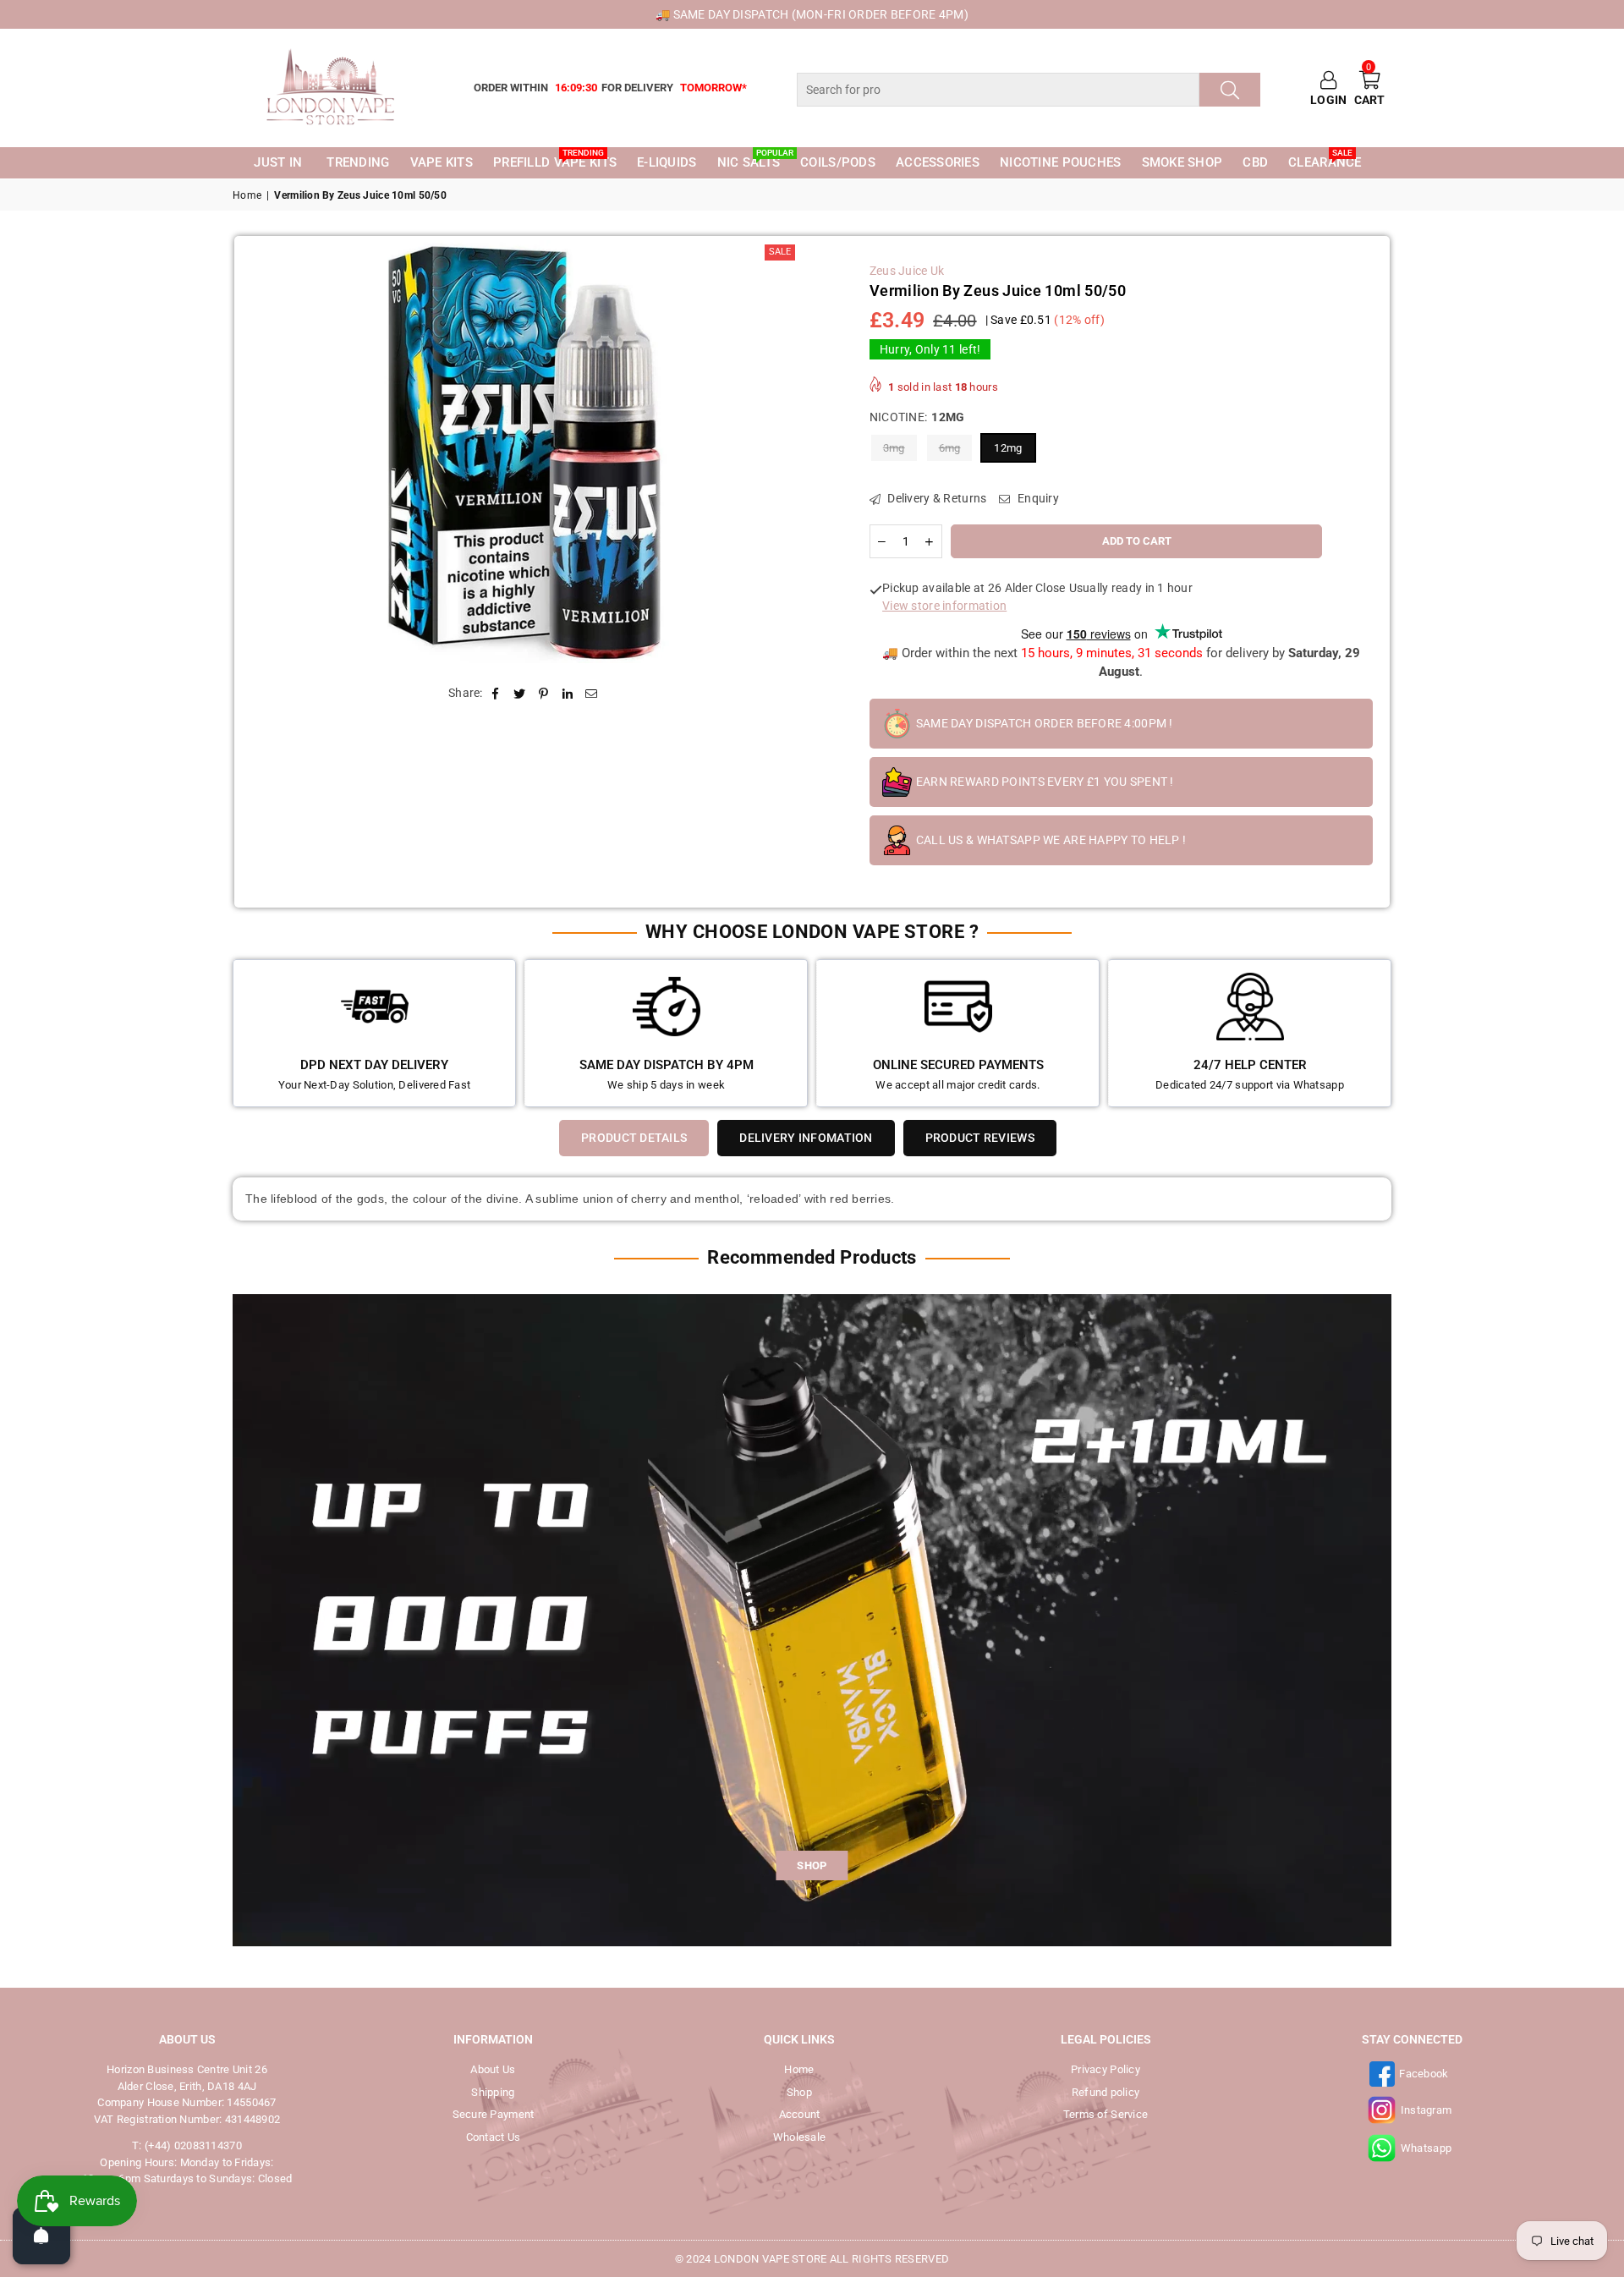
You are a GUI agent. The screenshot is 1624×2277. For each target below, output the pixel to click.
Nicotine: (917, 417)
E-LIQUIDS (667, 162)
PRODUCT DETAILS (634, 1138)
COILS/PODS (838, 162)
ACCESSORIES (938, 162)
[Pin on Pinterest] (543, 693)
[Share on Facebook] (496, 693)
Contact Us (494, 2137)
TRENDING (358, 162)
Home (247, 195)
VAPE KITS (442, 162)
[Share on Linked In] (568, 693)
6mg (950, 448)
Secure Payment (494, 2114)
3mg (894, 448)
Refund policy (1106, 2092)
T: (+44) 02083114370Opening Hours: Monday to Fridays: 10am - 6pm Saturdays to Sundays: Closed (187, 2162)
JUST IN (278, 162)
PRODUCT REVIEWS (980, 1138)
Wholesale (800, 2137)
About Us (493, 2069)
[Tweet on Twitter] (520, 693)
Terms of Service (1106, 2114)
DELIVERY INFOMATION (806, 1138)
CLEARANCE (1325, 161)
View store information (944, 606)
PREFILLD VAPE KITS (555, 161)
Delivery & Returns (935, 498)
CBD (1255, 162)
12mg (1008, 448)
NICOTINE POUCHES (1060, 162)
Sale (780, 252)
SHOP (812, 1865)
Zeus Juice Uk (907, 271)
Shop (799, 2092)
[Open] (41, 2236)
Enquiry (1037, 498)
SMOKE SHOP (1182, 162)
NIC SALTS (752, 161)
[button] (1370, 88)
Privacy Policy (1106, 2069)
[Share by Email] (592, 693)
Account (800, 2114)
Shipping (493, 2092)
